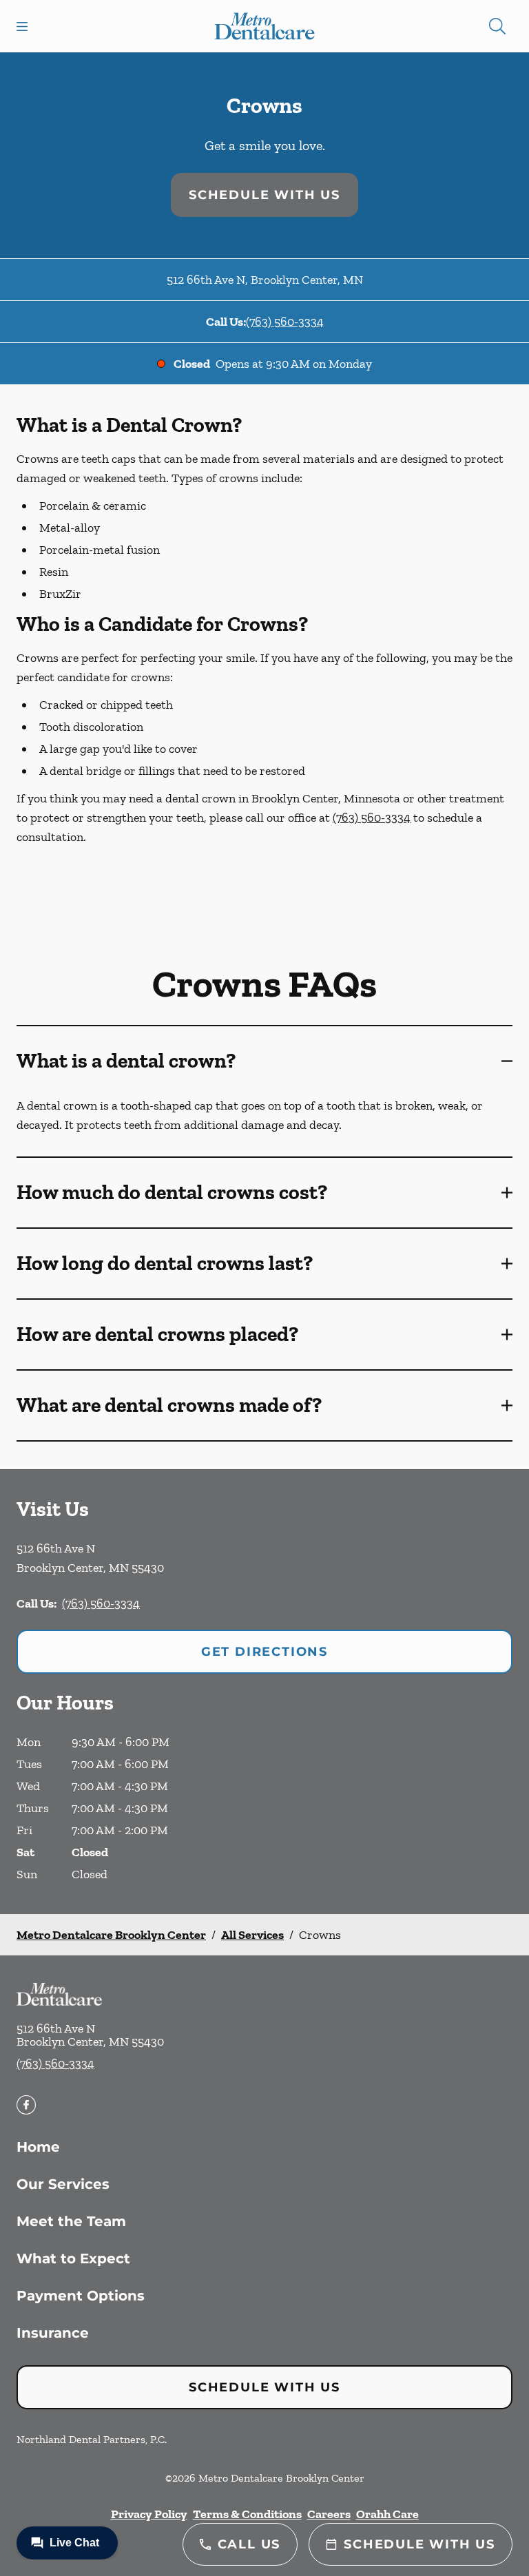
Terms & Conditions (247, 2514)
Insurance (53, 2333)
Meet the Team (71, 2221)
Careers (329, 2514)
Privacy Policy (149, 2514)
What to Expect (73, 2258)
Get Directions (264, 1652)
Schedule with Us (264, 195)
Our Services (63, 2184)
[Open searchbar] (497, 26)
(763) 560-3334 (285, 322)
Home (38, 2147)
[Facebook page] (26, 2105)
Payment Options (81, 2296)
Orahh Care (387, 2514)
